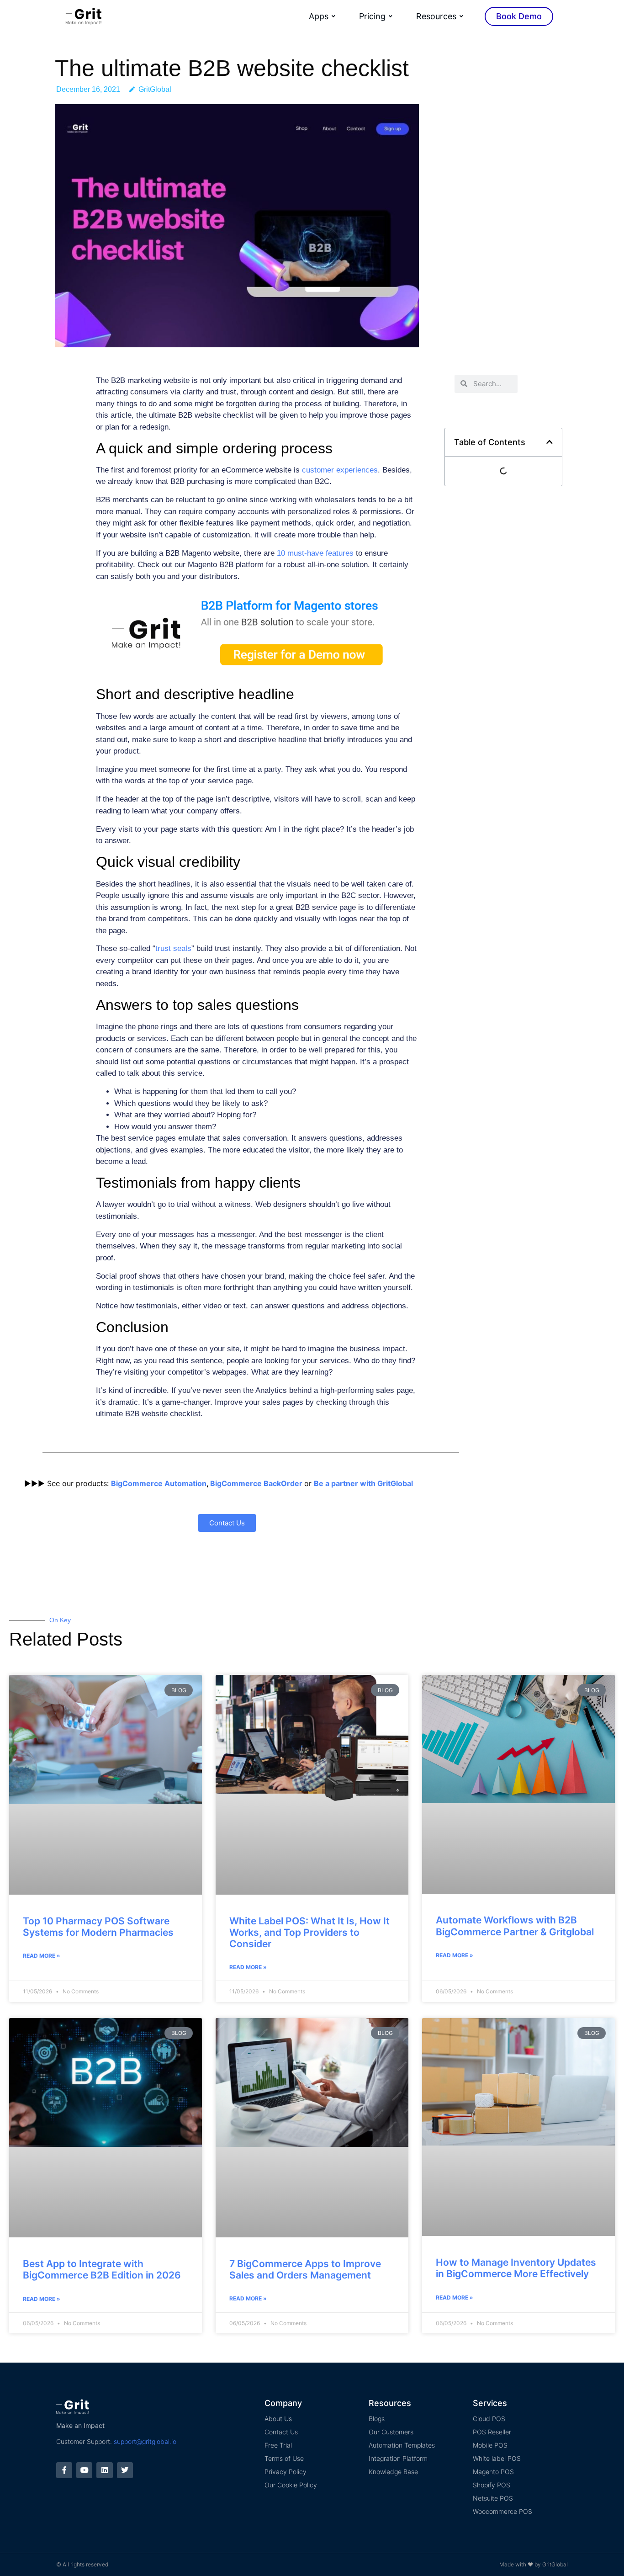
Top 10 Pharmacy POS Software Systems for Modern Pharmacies (98, 1927)
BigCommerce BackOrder (256, 1483)
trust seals (173, 948)
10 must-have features (315, 553)
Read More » (42, 1956)
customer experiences (340, 470)
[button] (550, 442)
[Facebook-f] (64, 2470)
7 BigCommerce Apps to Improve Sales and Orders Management (305, 2269)
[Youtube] (84, 2470)
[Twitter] (125, 2470)
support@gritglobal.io (145, 2441)
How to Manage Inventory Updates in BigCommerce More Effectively (516, 2268)
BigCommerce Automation (159, 1483)
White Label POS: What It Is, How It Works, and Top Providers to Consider (309, 1932)
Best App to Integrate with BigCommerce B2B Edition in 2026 (102, 2269)
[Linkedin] (104, 2470)
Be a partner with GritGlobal (363, 1483)
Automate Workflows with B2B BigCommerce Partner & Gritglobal (515, 1926)
